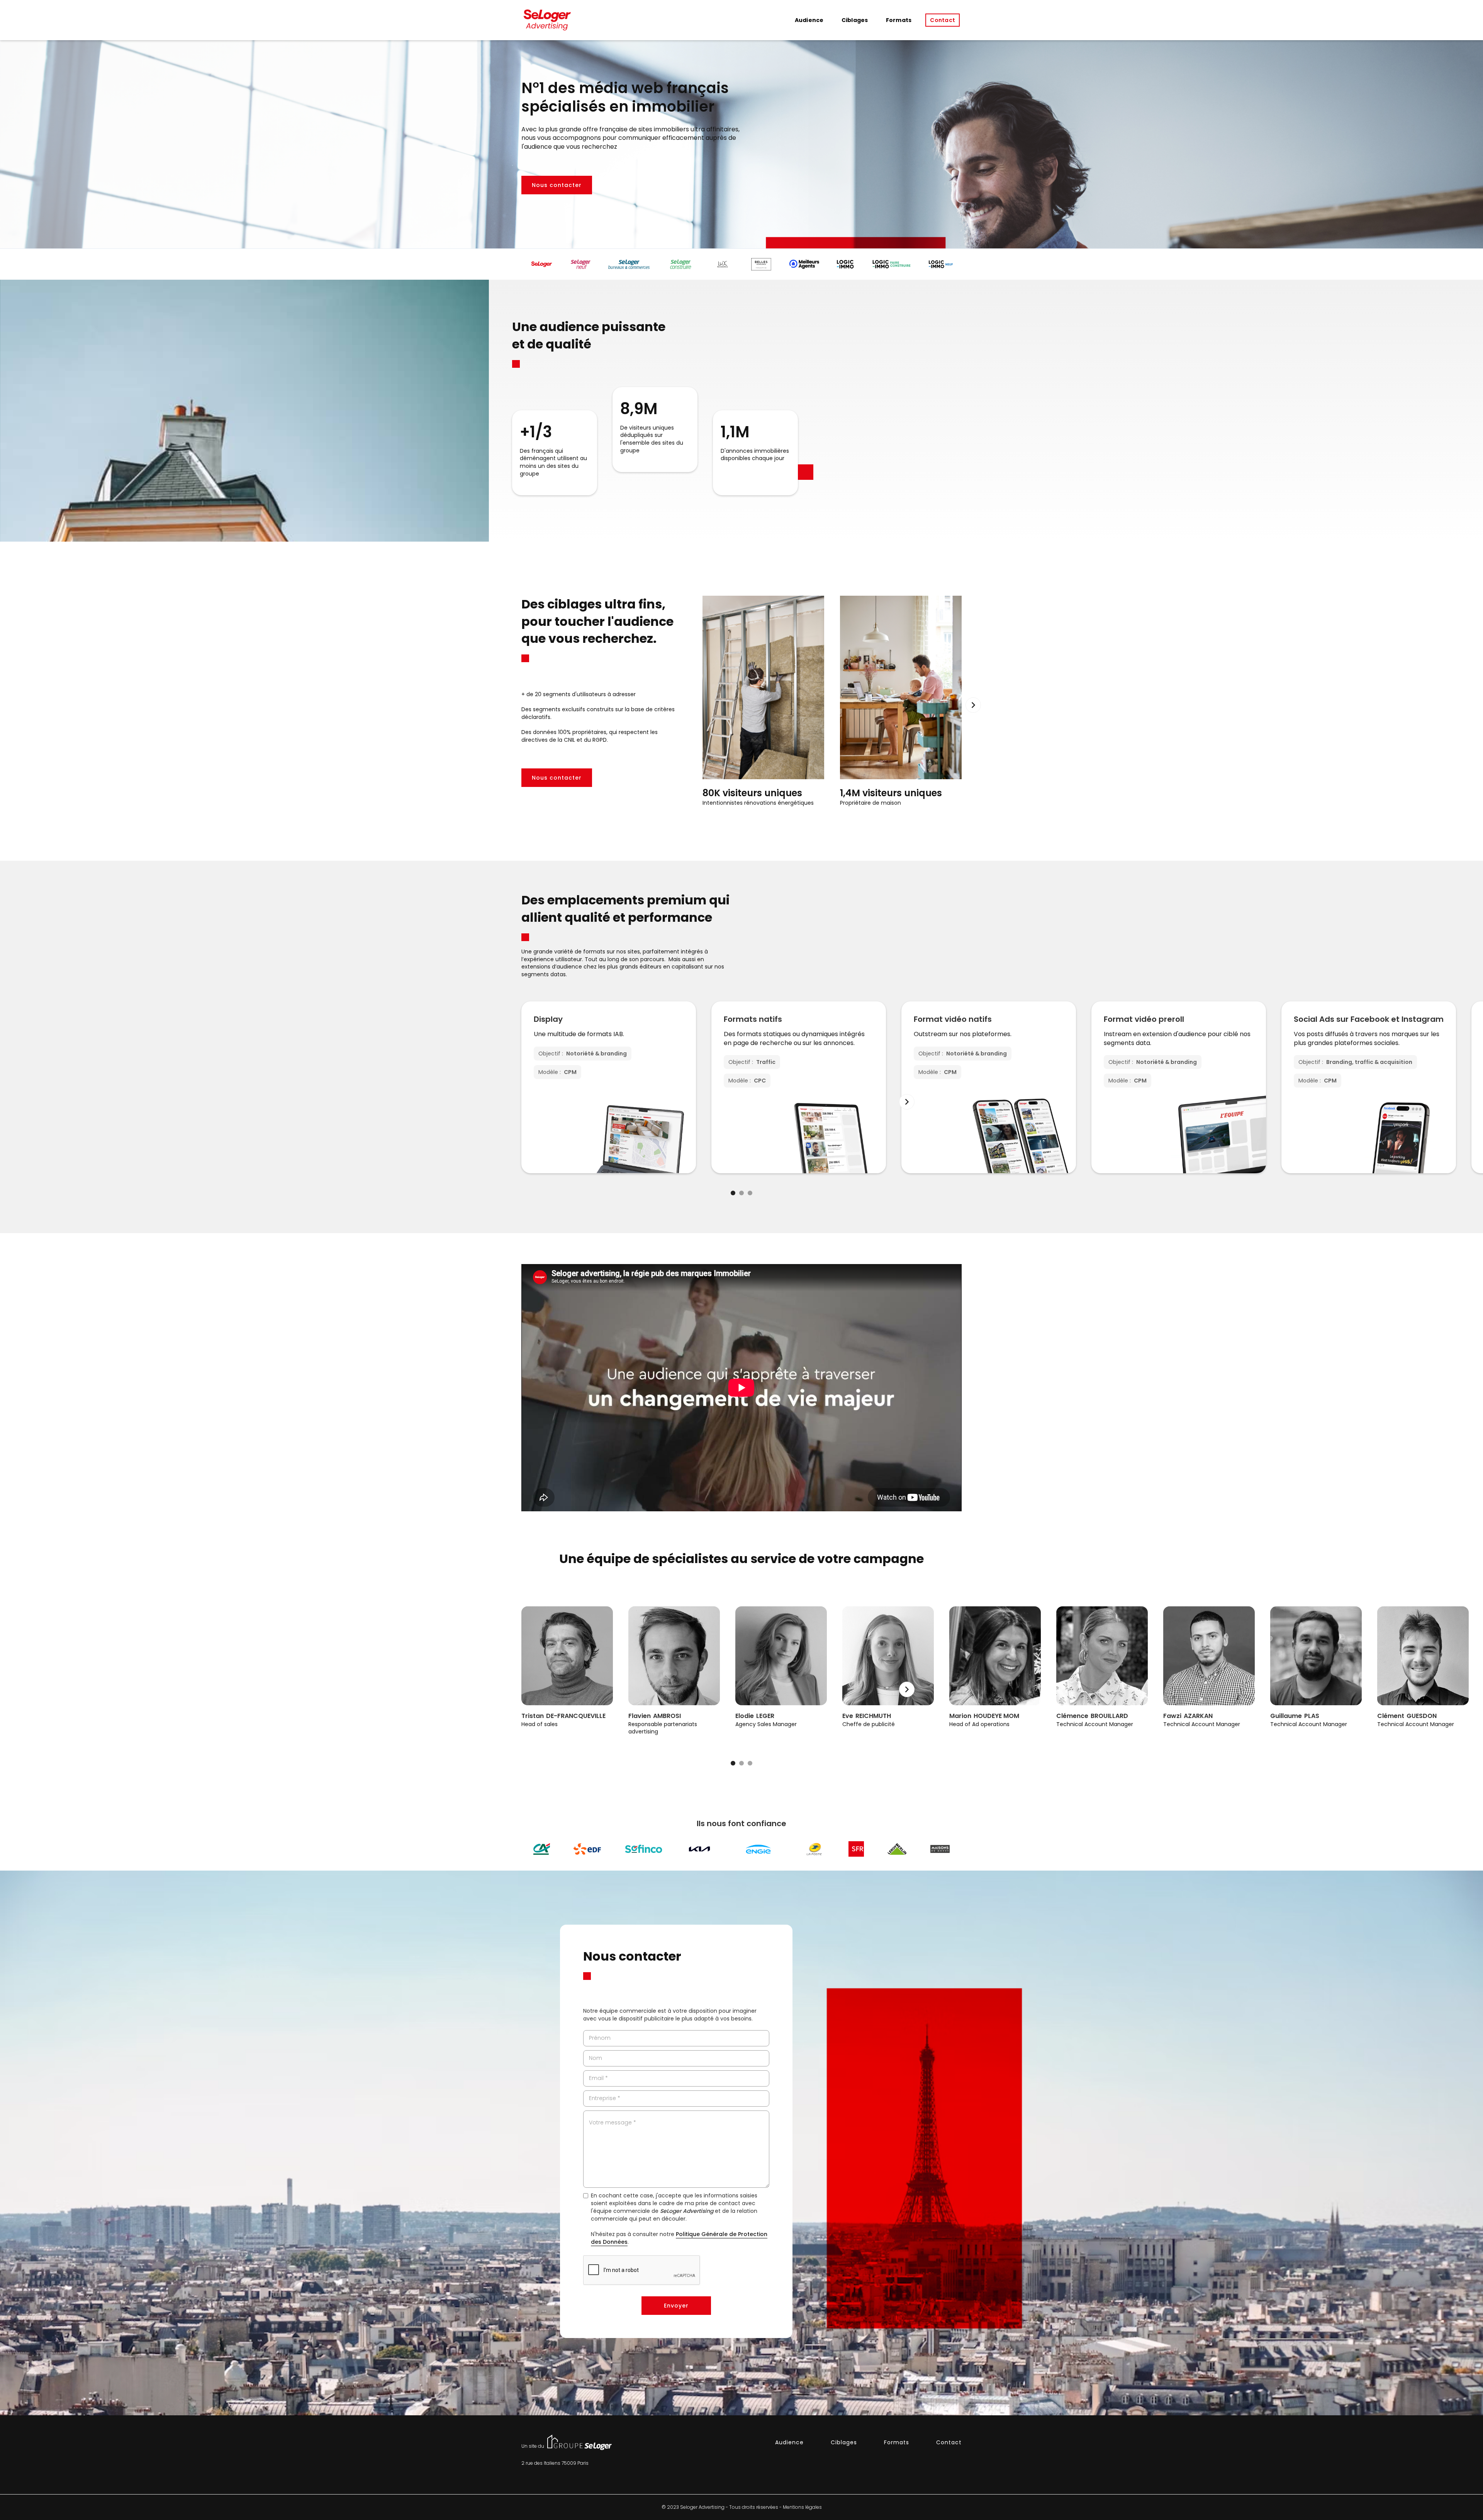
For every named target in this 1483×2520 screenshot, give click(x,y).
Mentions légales (802, 2507)
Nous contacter (557, 185)
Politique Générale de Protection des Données (679, 2238)
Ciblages (855, 20)
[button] (973, 705)
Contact (943, 20)
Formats (899, 20)
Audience (809, 20)
